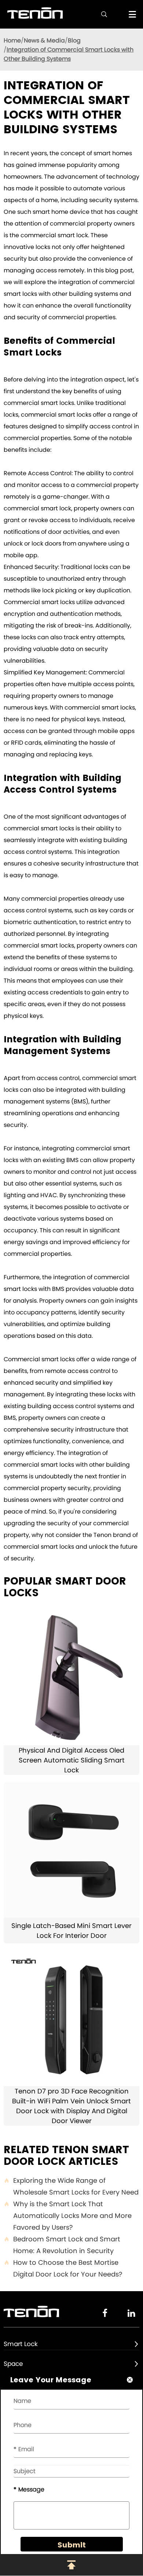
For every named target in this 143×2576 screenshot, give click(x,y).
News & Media (44, 40)
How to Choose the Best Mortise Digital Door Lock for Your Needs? (63, 2268)
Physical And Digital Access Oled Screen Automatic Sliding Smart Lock (72, 1760)
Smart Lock (21, 2344)
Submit (72, 2545)
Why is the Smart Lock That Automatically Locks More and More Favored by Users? (68, 2216)
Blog (74, 40)
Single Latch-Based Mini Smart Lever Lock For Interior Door (71, 1931)
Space (13, 2364)
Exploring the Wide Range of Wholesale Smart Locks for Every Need (71, 2186)
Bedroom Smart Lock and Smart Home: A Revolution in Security (62, 2245)
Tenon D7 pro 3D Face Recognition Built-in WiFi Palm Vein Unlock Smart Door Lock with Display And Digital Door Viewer (71, 2106)
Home (12, 40)
